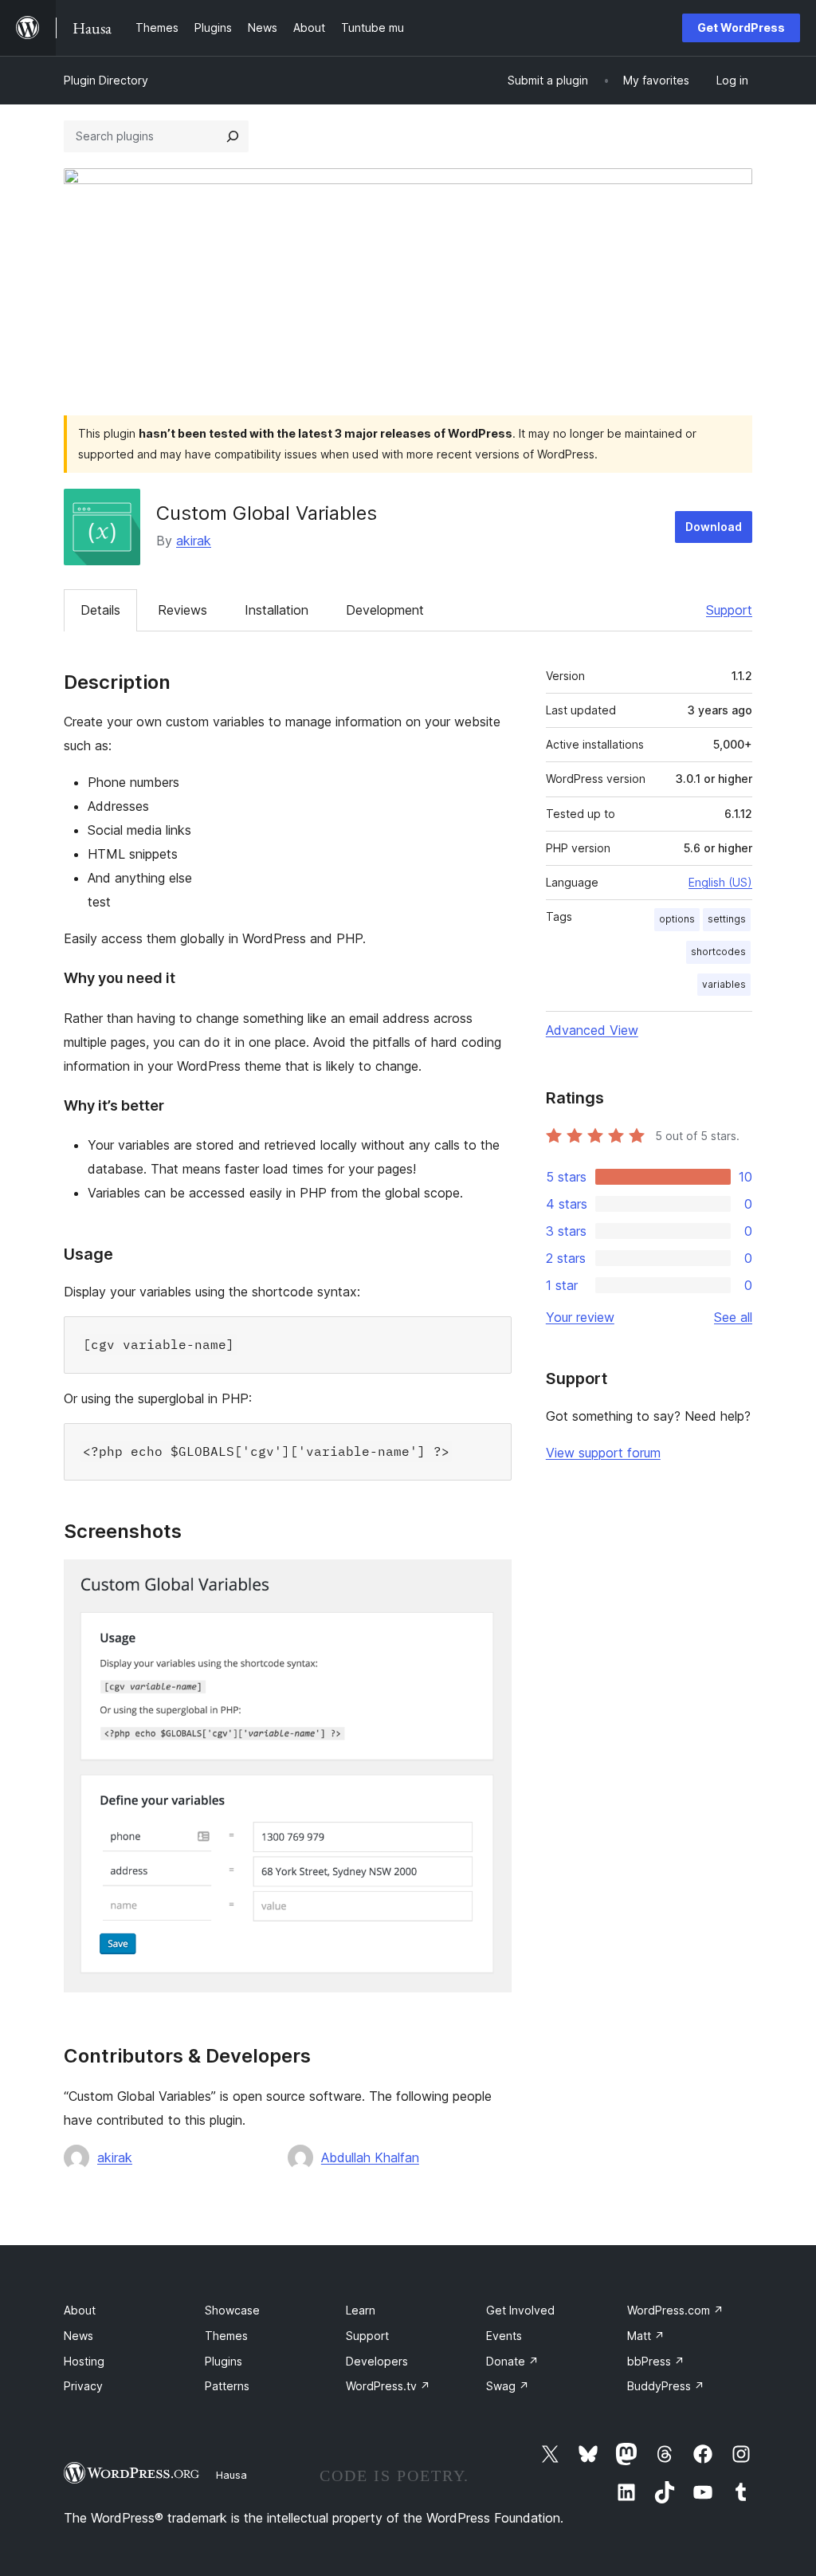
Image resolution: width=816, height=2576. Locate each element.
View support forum (603, 1453)
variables (724, 984)
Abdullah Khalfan (370, 2157)
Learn (361, 2310)
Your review (580, 1317)
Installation (277, 610)
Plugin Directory (106, 80)
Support (729, 610)
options (677, 919)
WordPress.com (675, 2310)
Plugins (224, 2361)
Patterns (227, 2386)
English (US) (720, 882)
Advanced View (592, 1030)
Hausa (231, 2475)
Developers (377, 2361)
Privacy (83, 2386)
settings (727, 919)
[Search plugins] (233, 136)
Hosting (84, 2361)
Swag (508, 2386)
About (80, 2310)
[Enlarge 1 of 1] (490, 1581)
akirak (194, 541)
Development (385, 610)
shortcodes (718, 952)
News (78, 2336)
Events (504, 2336)
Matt (646, 2336)
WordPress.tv (388, 2386)
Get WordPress (741, 28)
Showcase (232, 2310)
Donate (512, 2361)
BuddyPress (666, 2386)
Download (714, 527)
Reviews (182, 610)
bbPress (656, 2361)
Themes (226, 2336)
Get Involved (520, 2310)
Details (100, 610)
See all (733, 1317)
